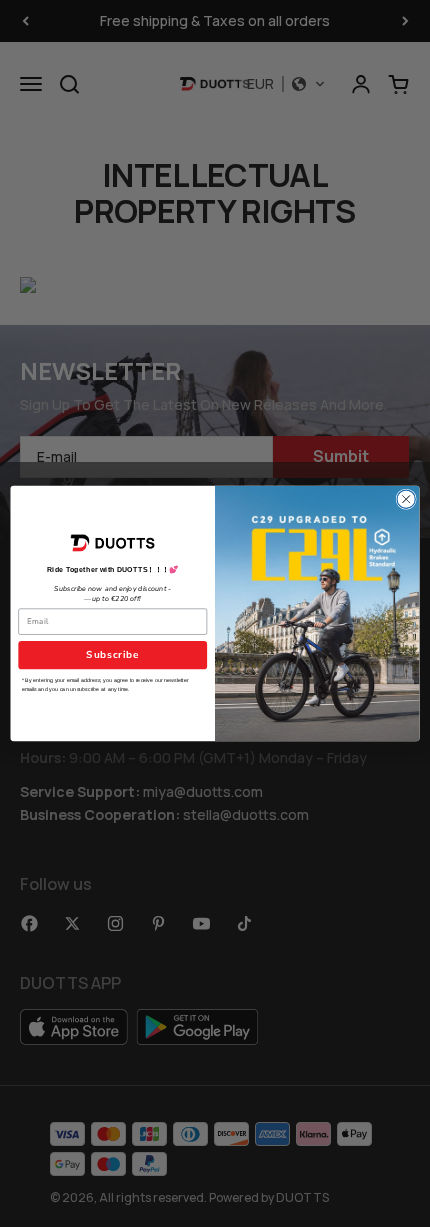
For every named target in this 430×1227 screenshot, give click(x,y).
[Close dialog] (406, 499)
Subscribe (112, 655)
